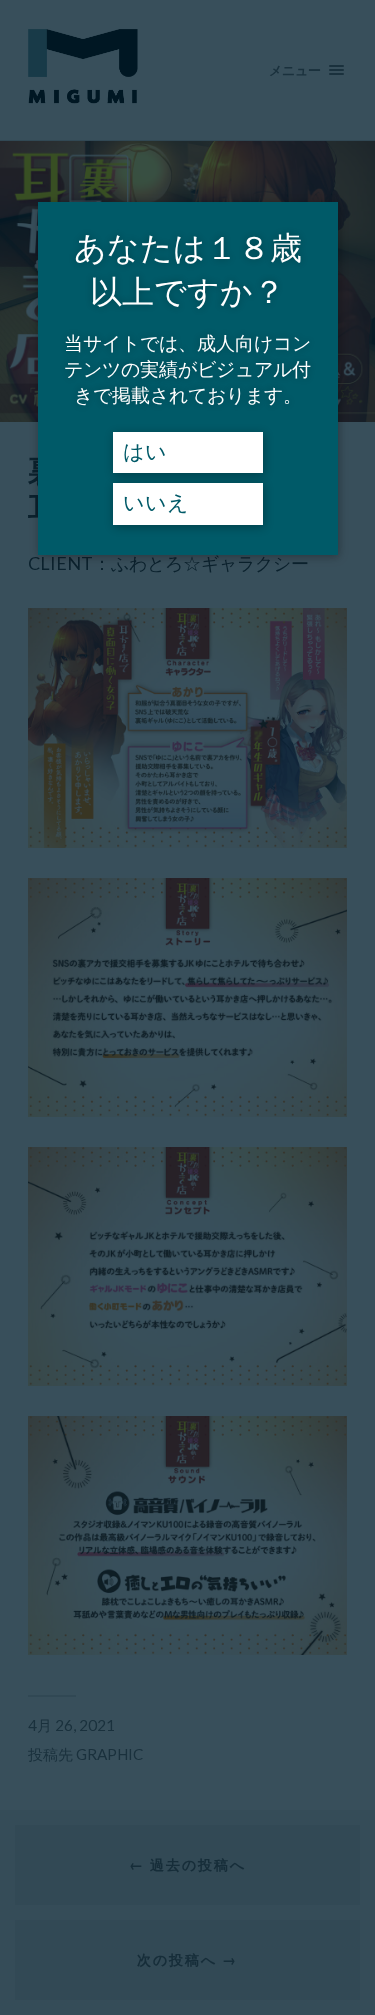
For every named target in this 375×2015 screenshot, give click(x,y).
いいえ (156, 503)
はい (145, 452)
